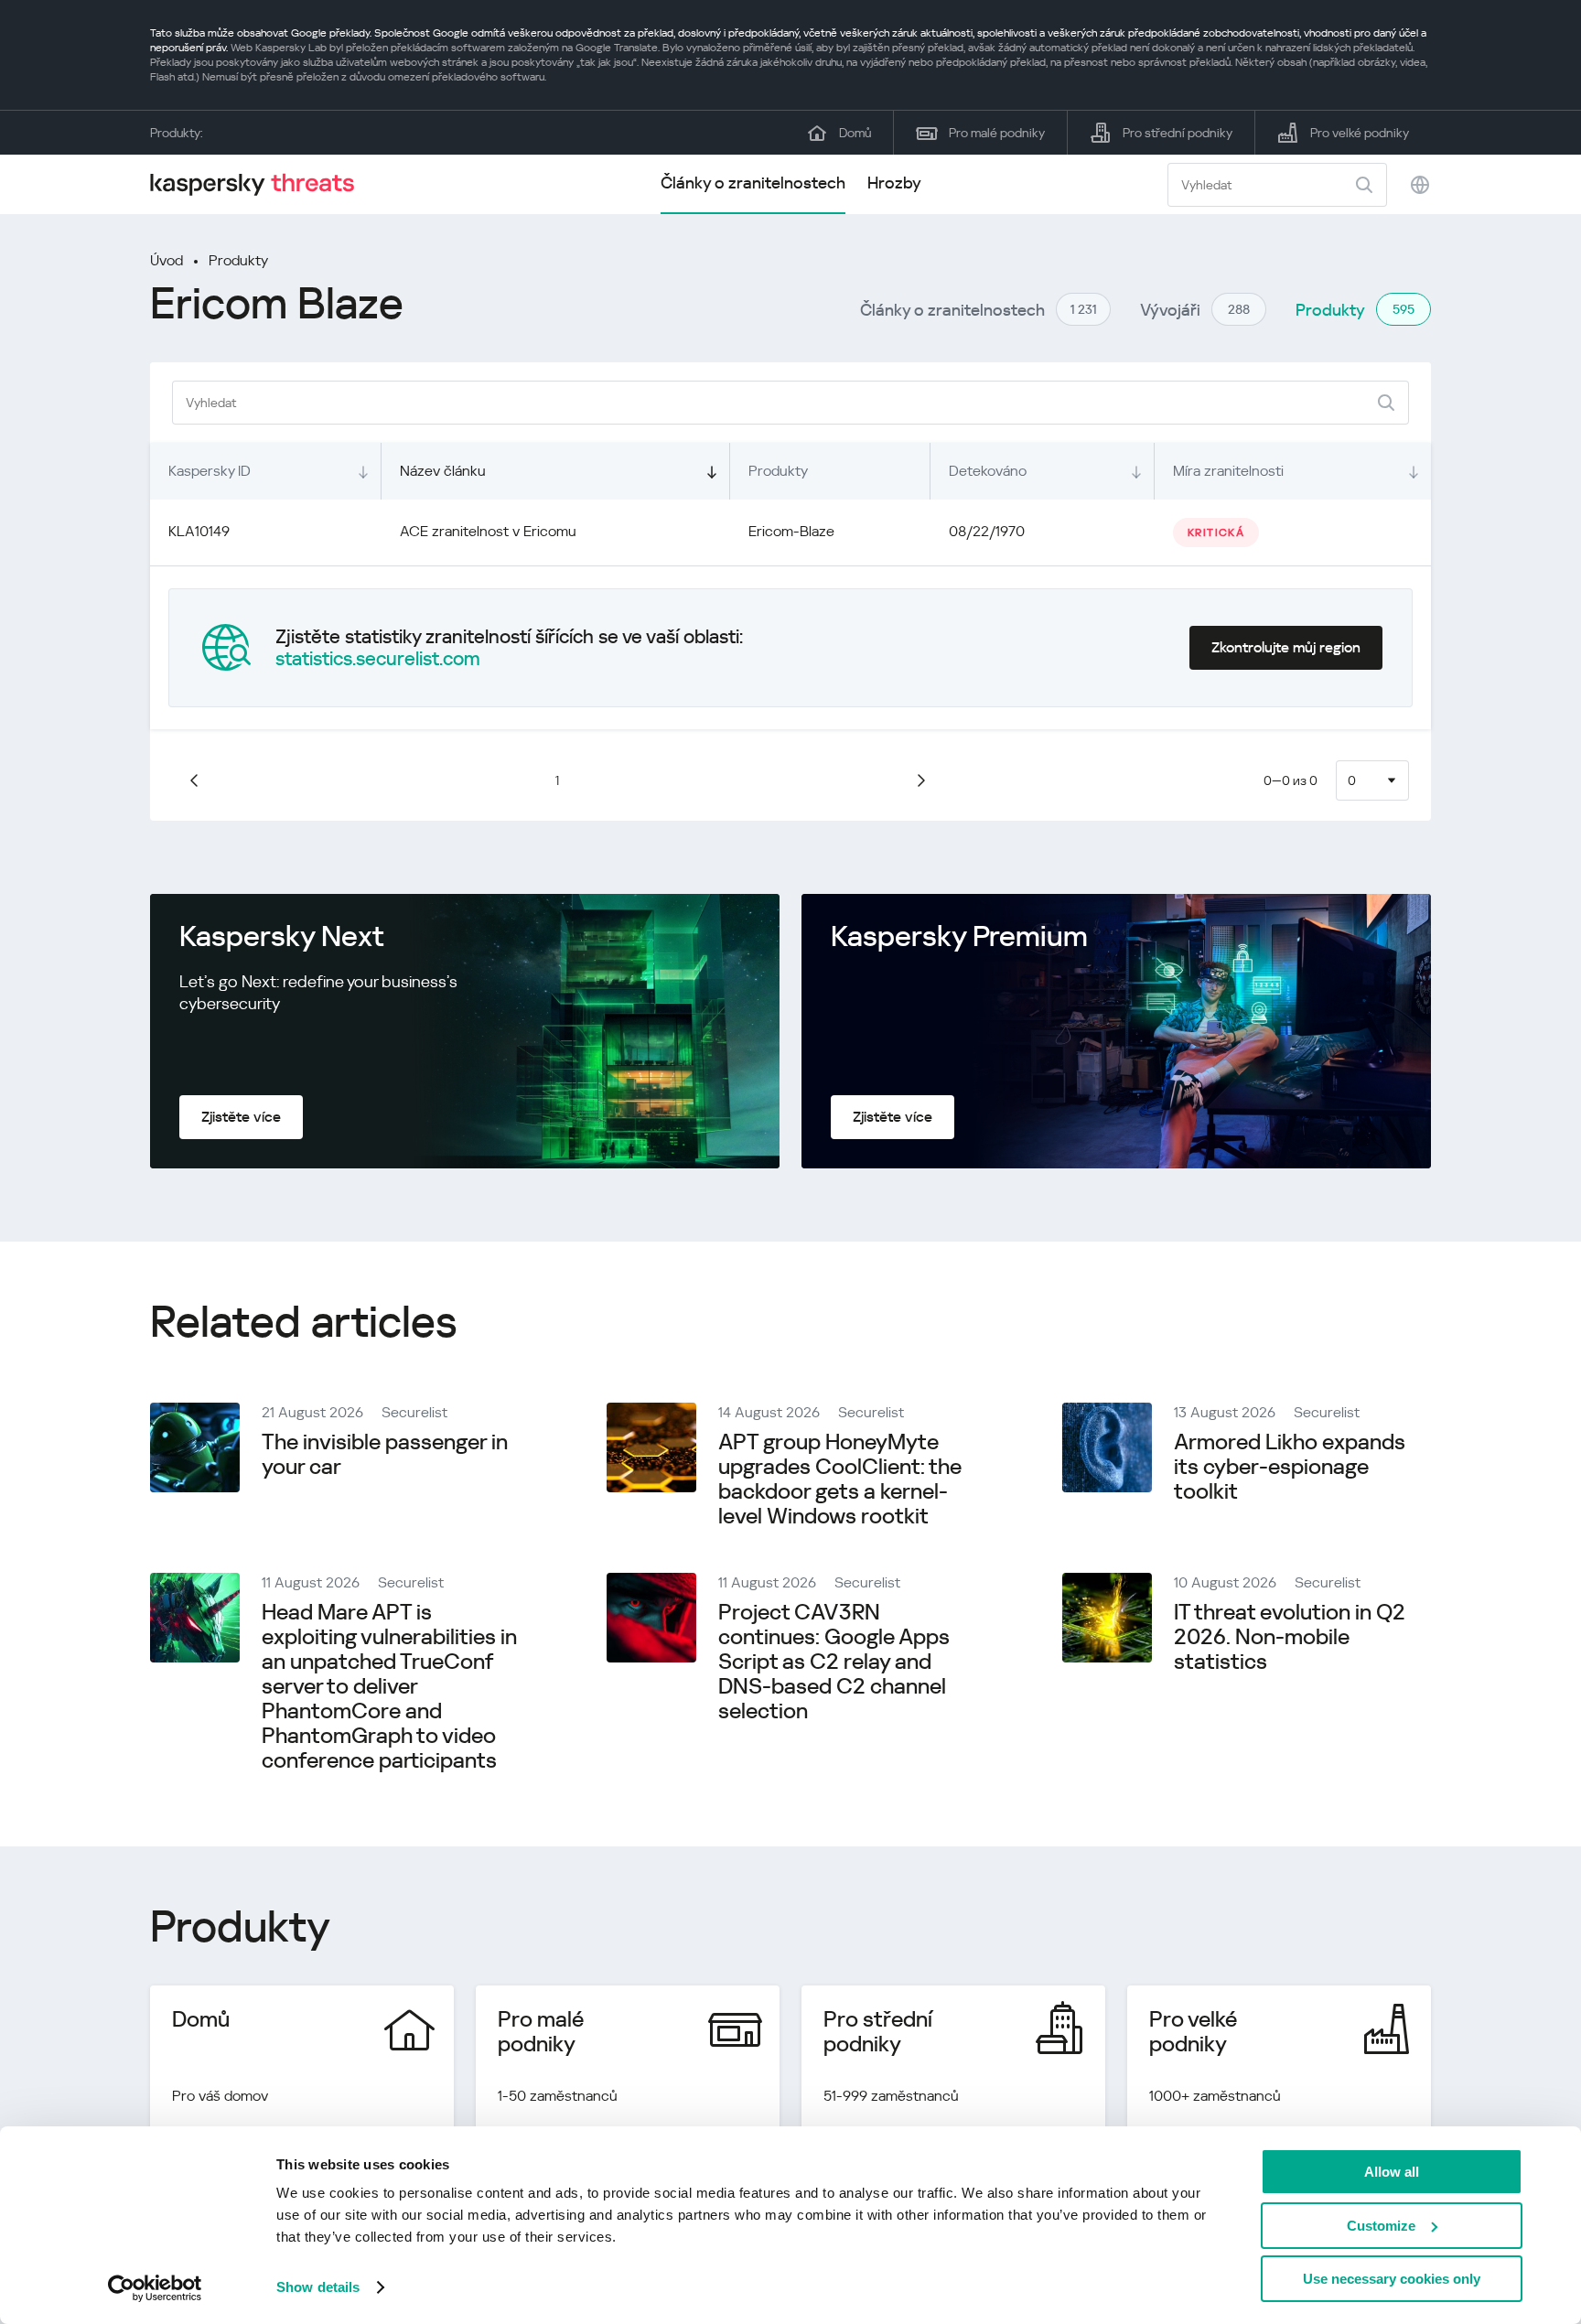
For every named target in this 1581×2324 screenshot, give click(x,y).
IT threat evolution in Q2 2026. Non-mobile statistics (1290, 1637)
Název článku (443, 471)
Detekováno (988, 471)
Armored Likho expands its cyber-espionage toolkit (1290, 1467)
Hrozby (894, 183)
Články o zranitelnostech (753, 183)
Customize (1381, 2226)
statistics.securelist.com (378, 659)
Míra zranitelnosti (1228, 471)
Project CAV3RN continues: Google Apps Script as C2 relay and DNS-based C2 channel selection (834, 1662)
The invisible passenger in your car (385, 1454)
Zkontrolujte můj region (1286, 647)
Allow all (1392, 2172)
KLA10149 (199, 531)
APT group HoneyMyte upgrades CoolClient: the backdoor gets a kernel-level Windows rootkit (840, 1479)
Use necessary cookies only (1392, 2279)
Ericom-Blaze (791, 531)
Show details (318, 2287)
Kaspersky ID (210, 471)
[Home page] (260, 184)
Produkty (238, 260)
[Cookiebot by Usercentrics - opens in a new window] (155, 2288)
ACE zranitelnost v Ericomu (488, 531)
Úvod (167, 260)
